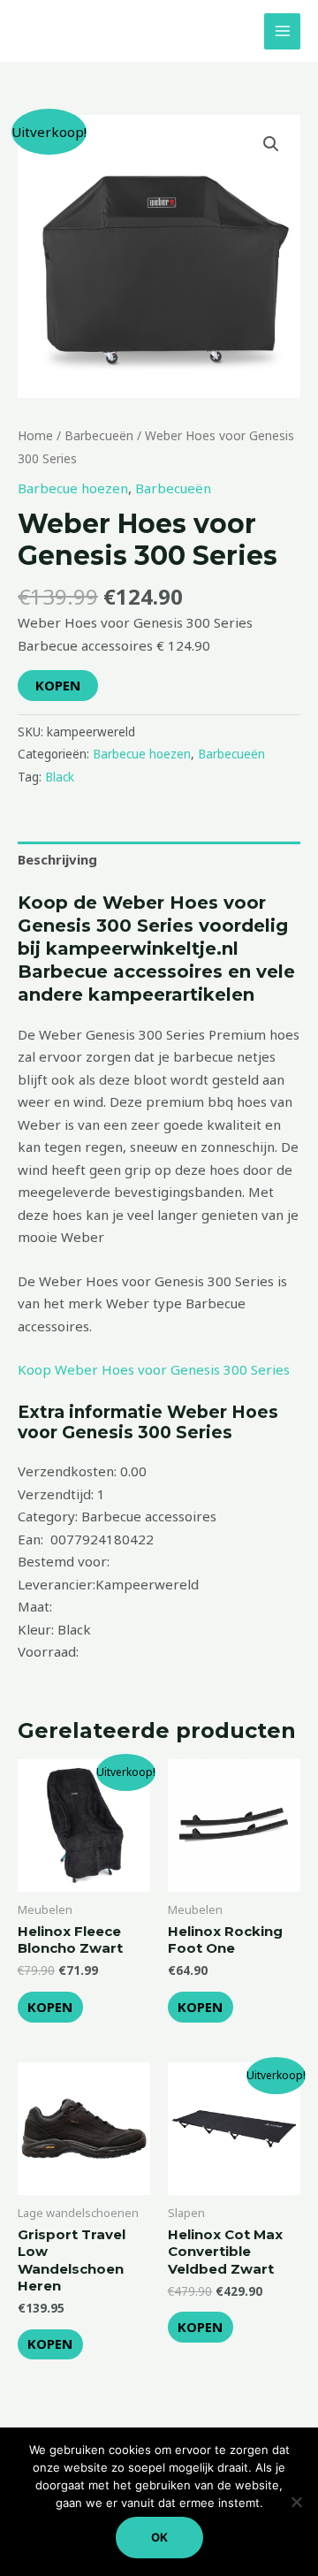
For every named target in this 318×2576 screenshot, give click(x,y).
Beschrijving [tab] (57, 859)
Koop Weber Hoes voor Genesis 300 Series (154, 1369)
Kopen (58, 685)
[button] (271, 144)
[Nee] (296, 2502)
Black (60, 777)
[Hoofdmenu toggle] (282, 31)
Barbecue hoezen (73, 488)
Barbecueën (99, 435)
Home (35, 435)
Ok (159, 2537)
